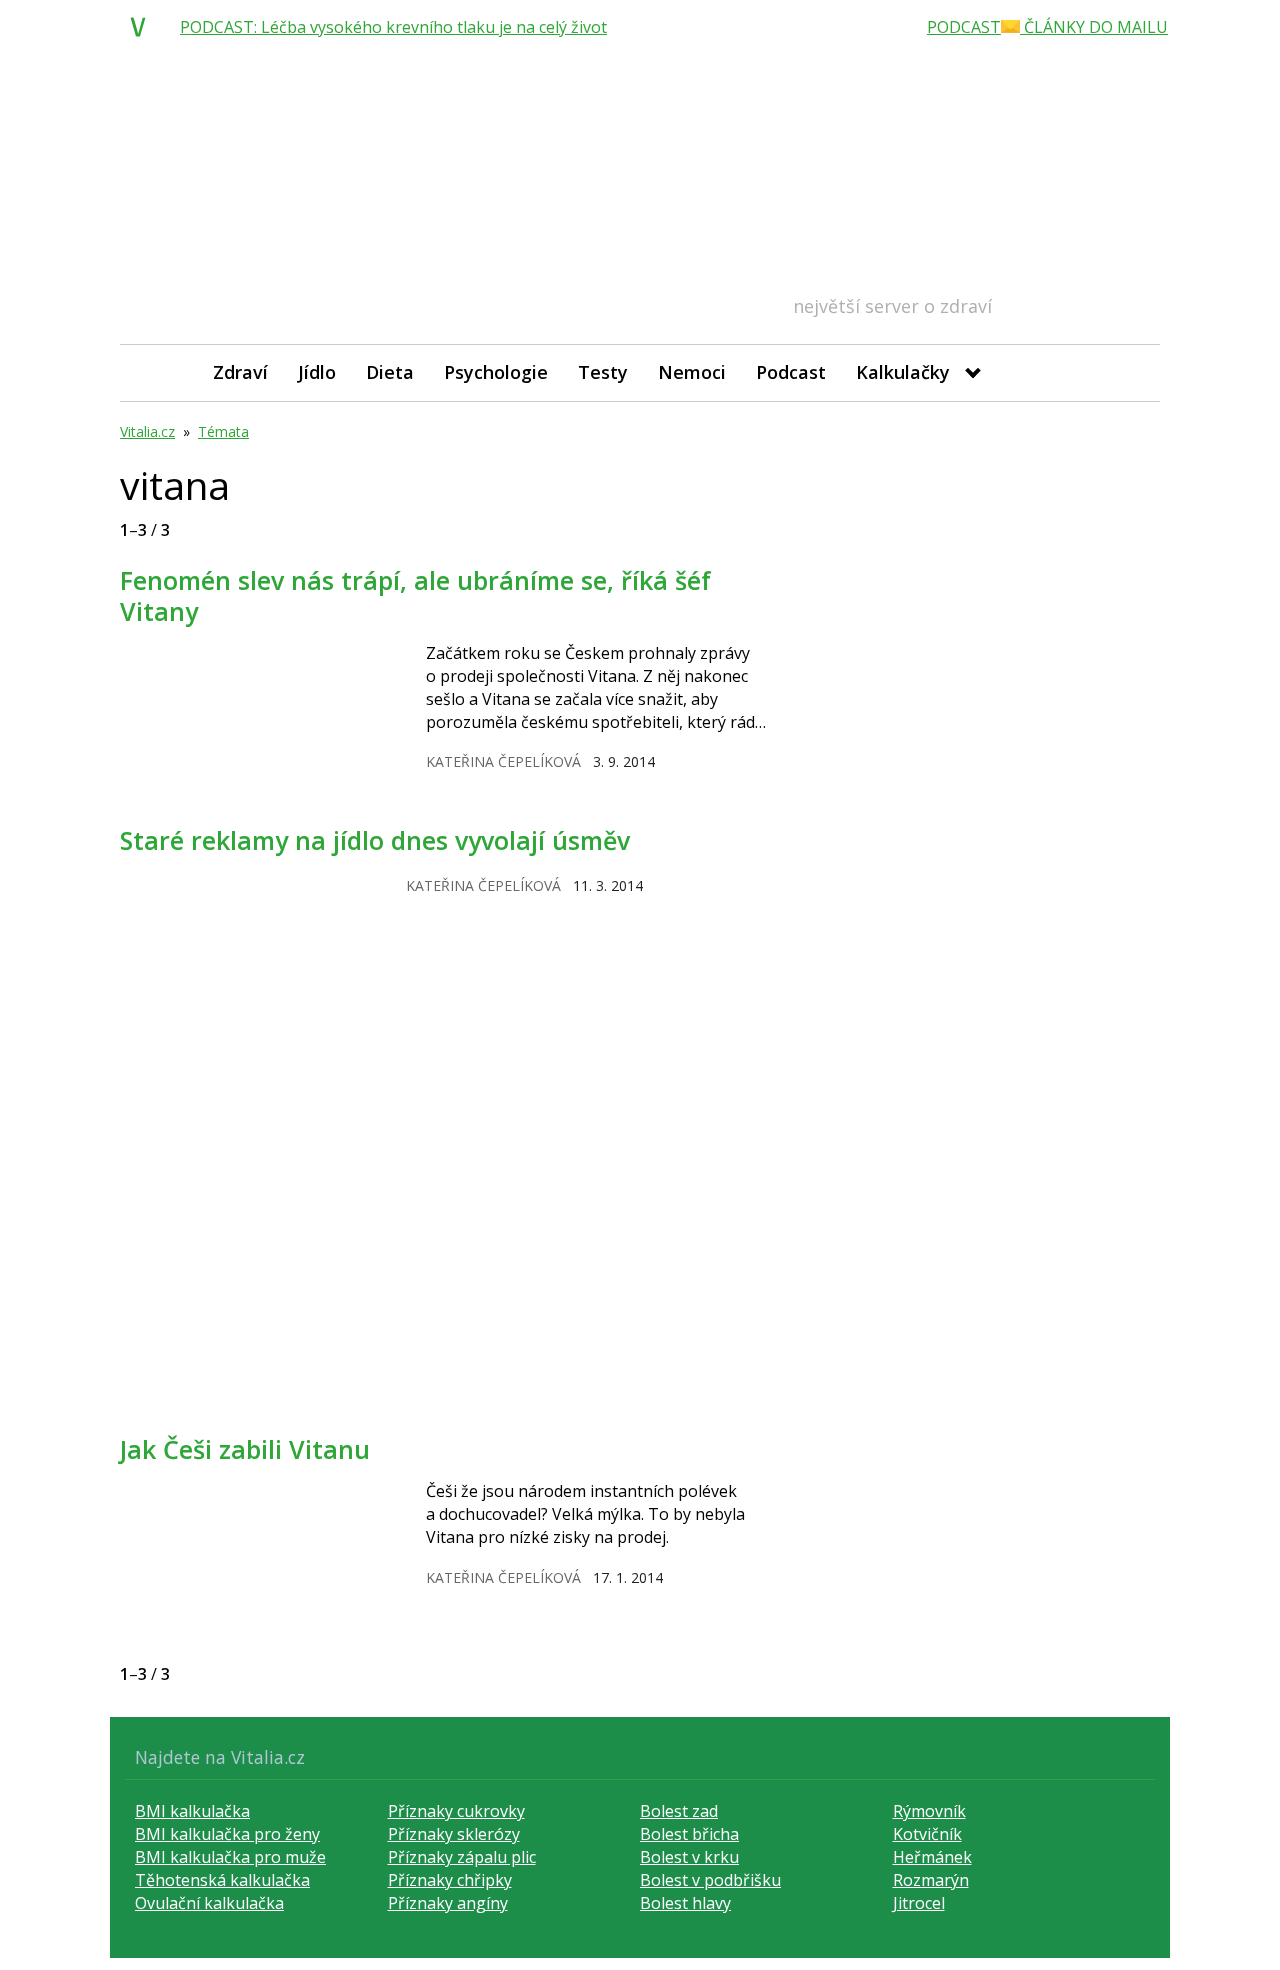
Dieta (390, 372)
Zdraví (240, 372)
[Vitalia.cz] (143, 27)
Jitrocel (919, 1903)
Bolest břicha (689, 1834)
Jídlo (317, 372)
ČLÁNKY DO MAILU (1094, 27)
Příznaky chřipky (450, 1880)
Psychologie (496, 372)
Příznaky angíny (448, 1903)
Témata (223, 431)
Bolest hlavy (685, 1903)
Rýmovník (929, 1811)
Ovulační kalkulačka (209, 1903)
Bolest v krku (689, 1857)
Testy (603, 372)
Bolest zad (679, 1811)
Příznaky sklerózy (454, 1834)
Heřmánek (932, 1857)
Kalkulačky (903, 372)
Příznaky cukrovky (456, 1811)
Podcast (791, 372)
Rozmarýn (931, 1880)
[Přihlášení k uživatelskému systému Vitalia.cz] (1130, 372)
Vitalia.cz (147, 431)
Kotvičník (927, 1834)
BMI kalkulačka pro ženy (227, 1834)
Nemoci (692, 372)
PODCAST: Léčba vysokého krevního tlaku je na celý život (393, 27)
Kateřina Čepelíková (503, 761)
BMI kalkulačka (192, 1811)
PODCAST (964, 27)
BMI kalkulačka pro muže (230, 1857)
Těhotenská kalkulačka (222, 1880)
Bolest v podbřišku (710, 1880)
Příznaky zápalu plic (462, 1857)
